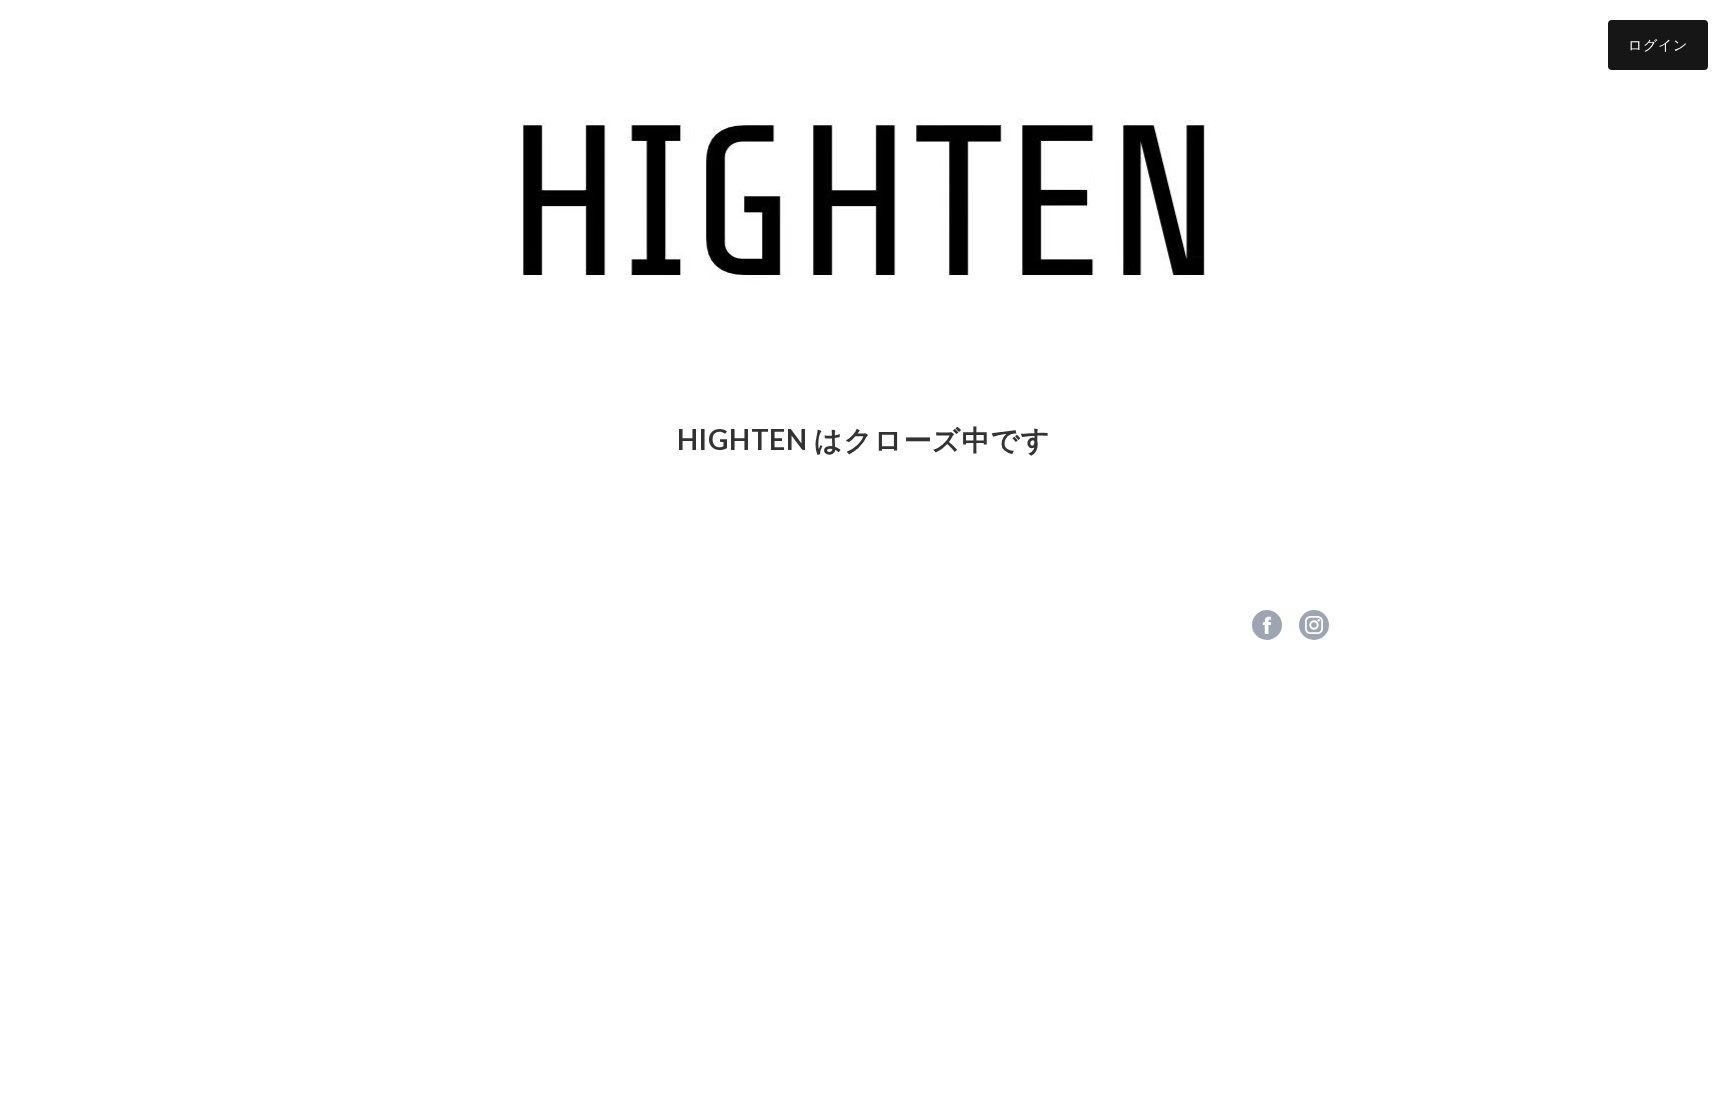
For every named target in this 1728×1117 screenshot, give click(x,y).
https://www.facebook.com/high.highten (1267, 625)
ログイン (1658, 44)
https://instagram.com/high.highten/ (1314, 625)
